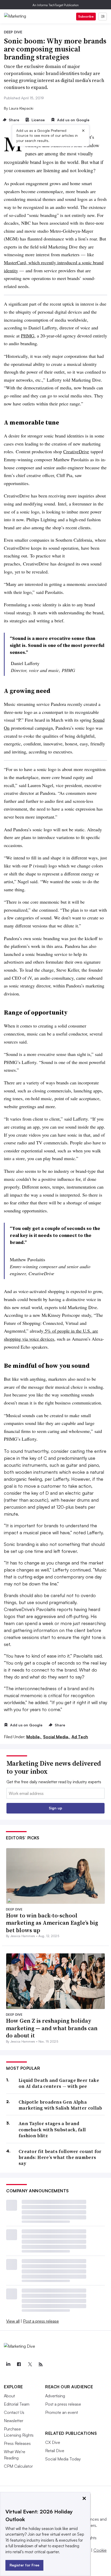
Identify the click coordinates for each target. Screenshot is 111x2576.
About (9, 2396)
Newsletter (14, 2421)
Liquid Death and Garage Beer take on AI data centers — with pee (59, 2083)
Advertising (55, 2396)
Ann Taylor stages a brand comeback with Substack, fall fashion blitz (52, 2129)
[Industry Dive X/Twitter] (30, 2365)
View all (13, 2321)
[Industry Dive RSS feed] (41, 2365)
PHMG (28, 336)
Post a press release (41, 2321)
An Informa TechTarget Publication (56, 5)
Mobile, (34, 1737)
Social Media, (57, 1737)
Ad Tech (80, 1737)
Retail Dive (55, 2451)
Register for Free (24, 2565)
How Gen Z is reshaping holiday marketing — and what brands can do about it (52, 2028)
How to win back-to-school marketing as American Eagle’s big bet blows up (52, 1923)
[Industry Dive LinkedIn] (8, 2365)
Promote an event (62, 2412)
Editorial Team (17, 2404)
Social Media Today (63, 2459)
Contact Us (14, 2412)
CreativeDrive (76, 451)
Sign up (55, 1808)
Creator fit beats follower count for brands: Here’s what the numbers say (60, 2157)
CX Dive (53, 2442)
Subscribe (86, 16)
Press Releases (17, 2443)
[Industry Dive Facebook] (19, 2365)
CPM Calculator (18, 2466)
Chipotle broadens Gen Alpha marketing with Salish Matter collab (60, 2105)
